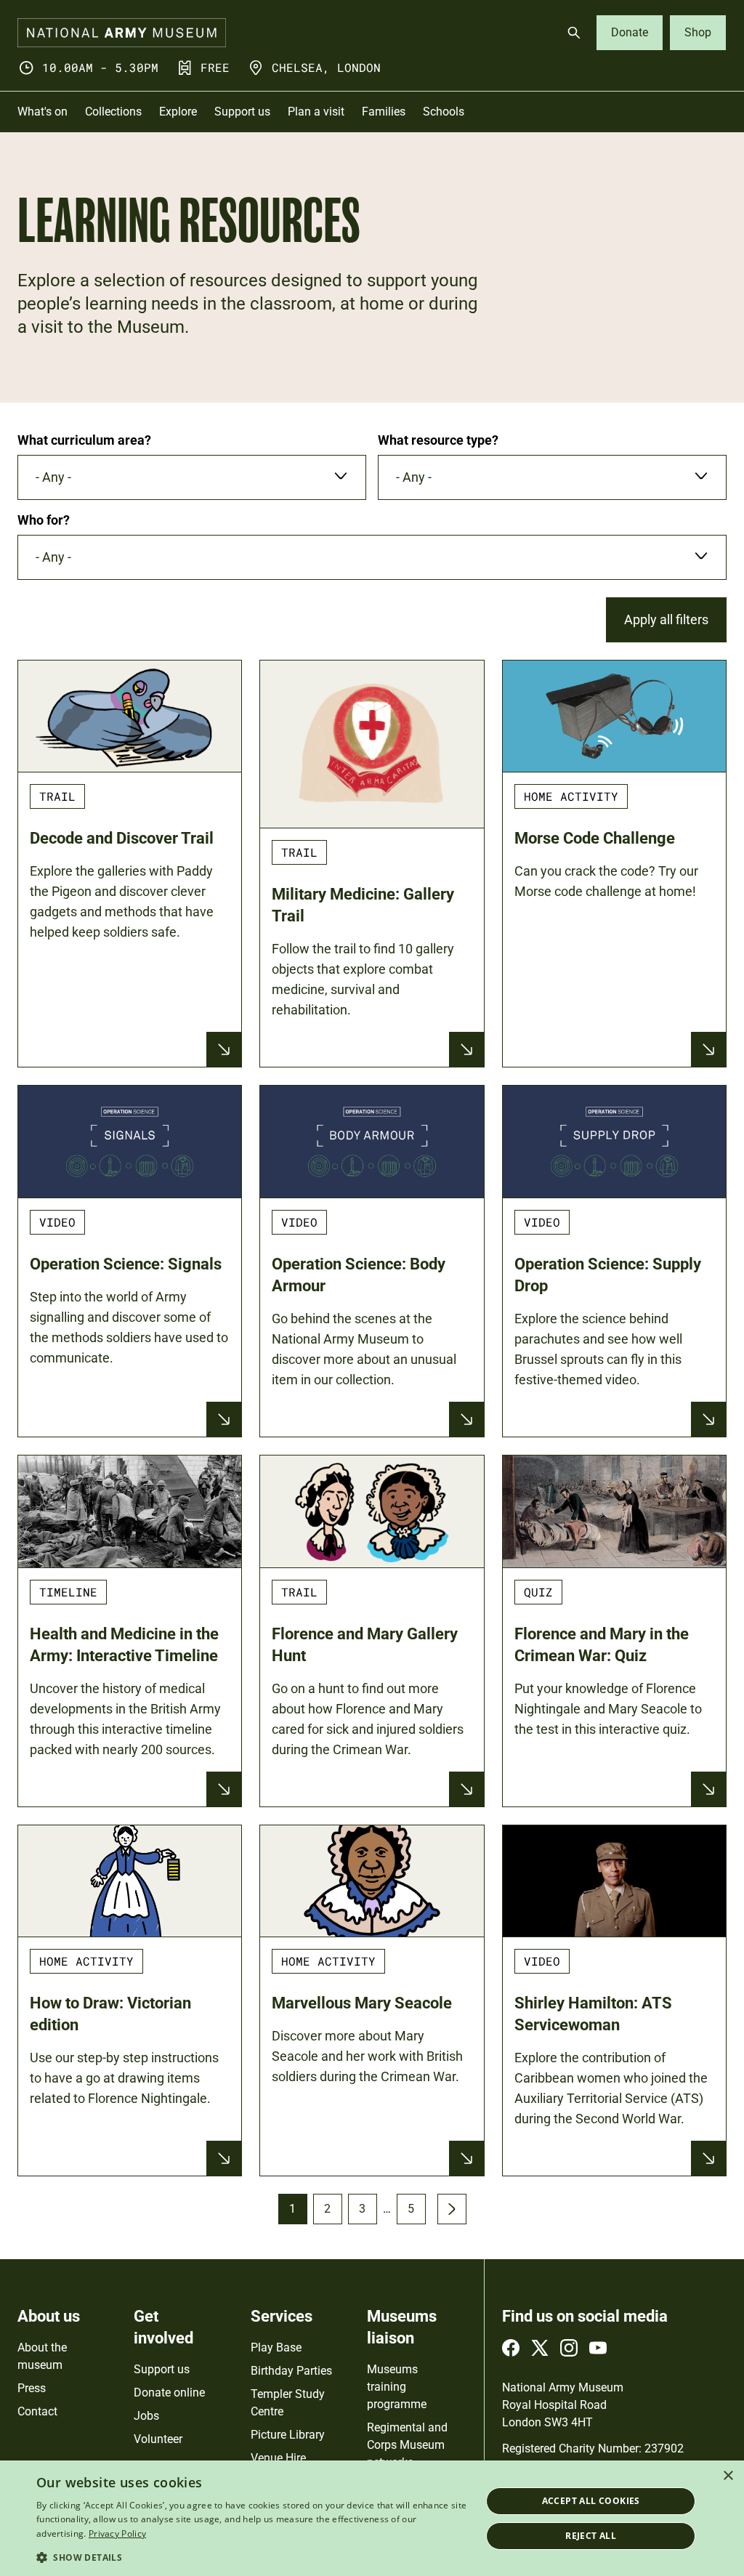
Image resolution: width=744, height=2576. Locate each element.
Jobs (146, 2416)
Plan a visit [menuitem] (316, 112)
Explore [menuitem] (178, 112)
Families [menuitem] (384, 112)
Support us (162, 2369)
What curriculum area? (84, 440)
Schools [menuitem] (444, 112)
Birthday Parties (291, 2371)
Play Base (276, 2347)
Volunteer (158, 2439)
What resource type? (438, 440)
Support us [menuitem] (242, 112)
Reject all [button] (591, 2536)
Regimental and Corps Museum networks (407, 2445)
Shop (698, 32)
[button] (252, 2557)
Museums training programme (397, 2387)
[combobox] (192, 477)
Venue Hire (278, 2458)
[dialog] (372, 2518)
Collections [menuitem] (113, 112)
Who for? (44, 520)
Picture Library (288, 2435)
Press (32, 2388)
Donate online (169, 2393)
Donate (630, 32)
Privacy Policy (117, 2533)
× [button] (728, 2476)
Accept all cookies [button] (591, 2501)
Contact (37, 2411)
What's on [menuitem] (43, 112)
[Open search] (574, 33)
